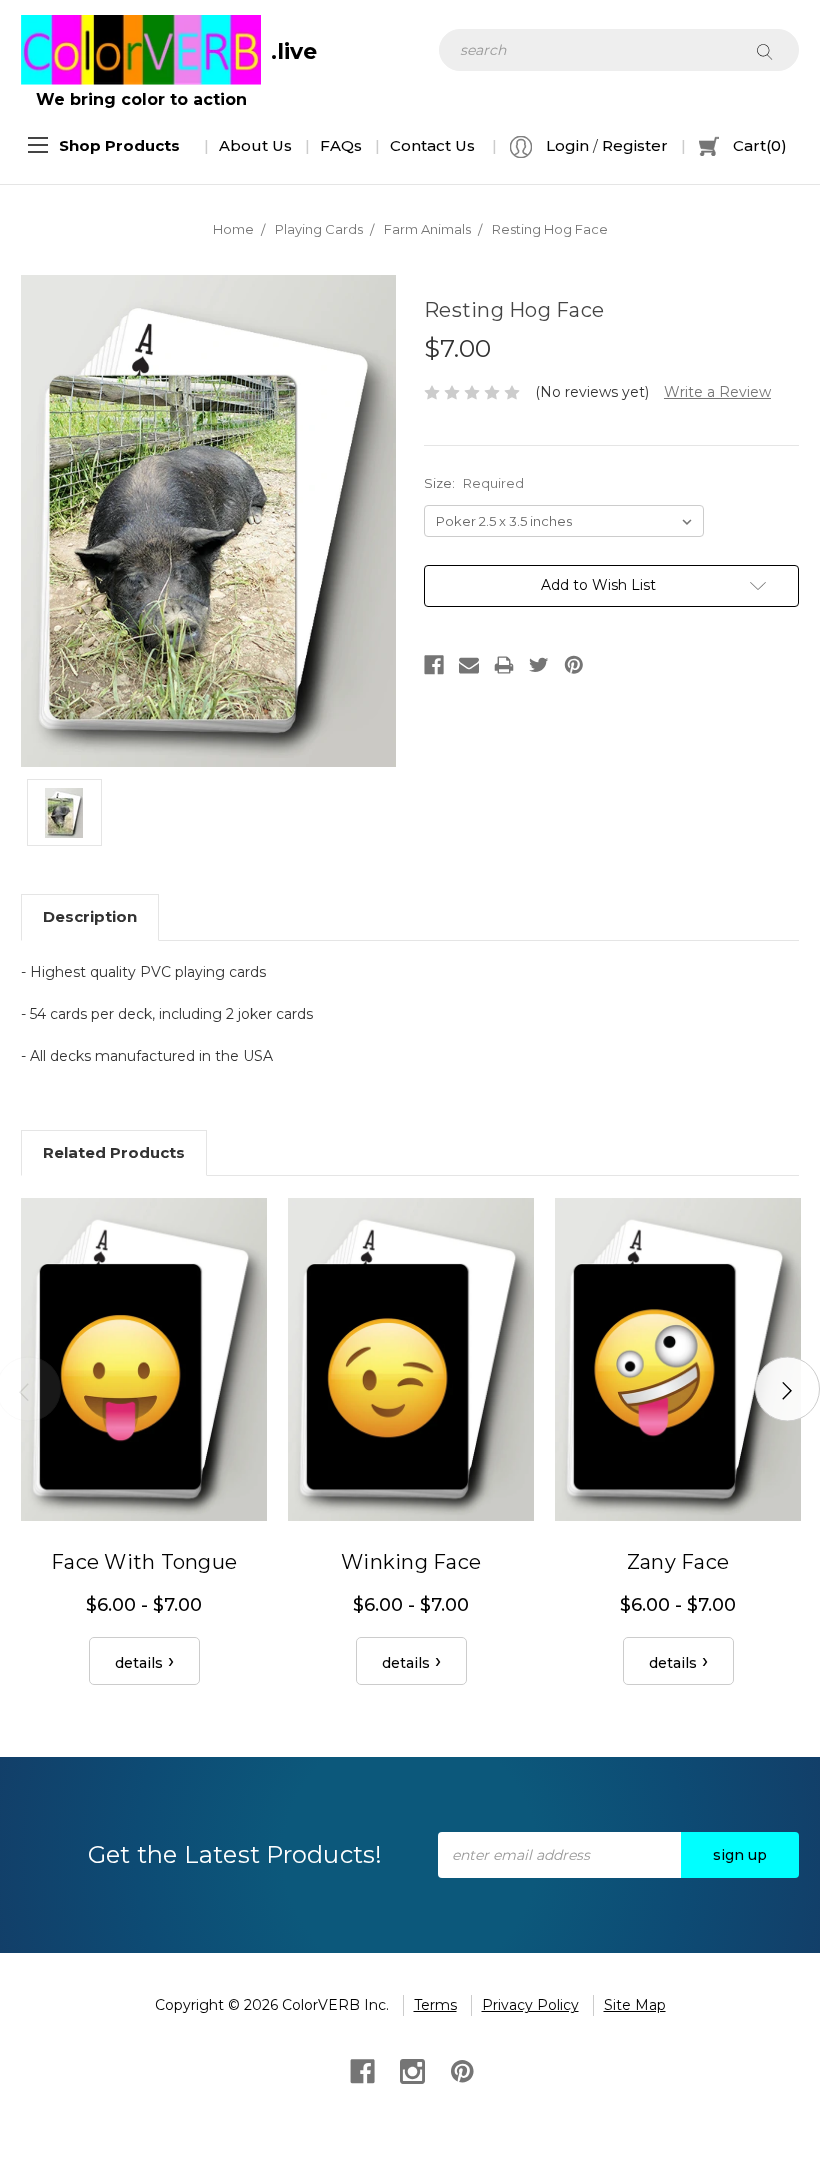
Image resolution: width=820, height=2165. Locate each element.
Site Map (635, 2005)
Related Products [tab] (114, 1152)
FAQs (341, 145)
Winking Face (411, 1562)
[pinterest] (460, 2069)
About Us (255, 145)
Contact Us (432, 145)
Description (90, 916)
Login (565, 145)
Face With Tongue (144, 1562)
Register (635, 145)
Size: (474, 483)
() (760, 145)
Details (139, 1663)
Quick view (144, 1359)
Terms (435, 2005)
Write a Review (717, 392)
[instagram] (410, 2069)
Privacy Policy (530, 2005)
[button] (119, 146)
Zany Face (678, 1562)
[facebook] (360, 2069)
